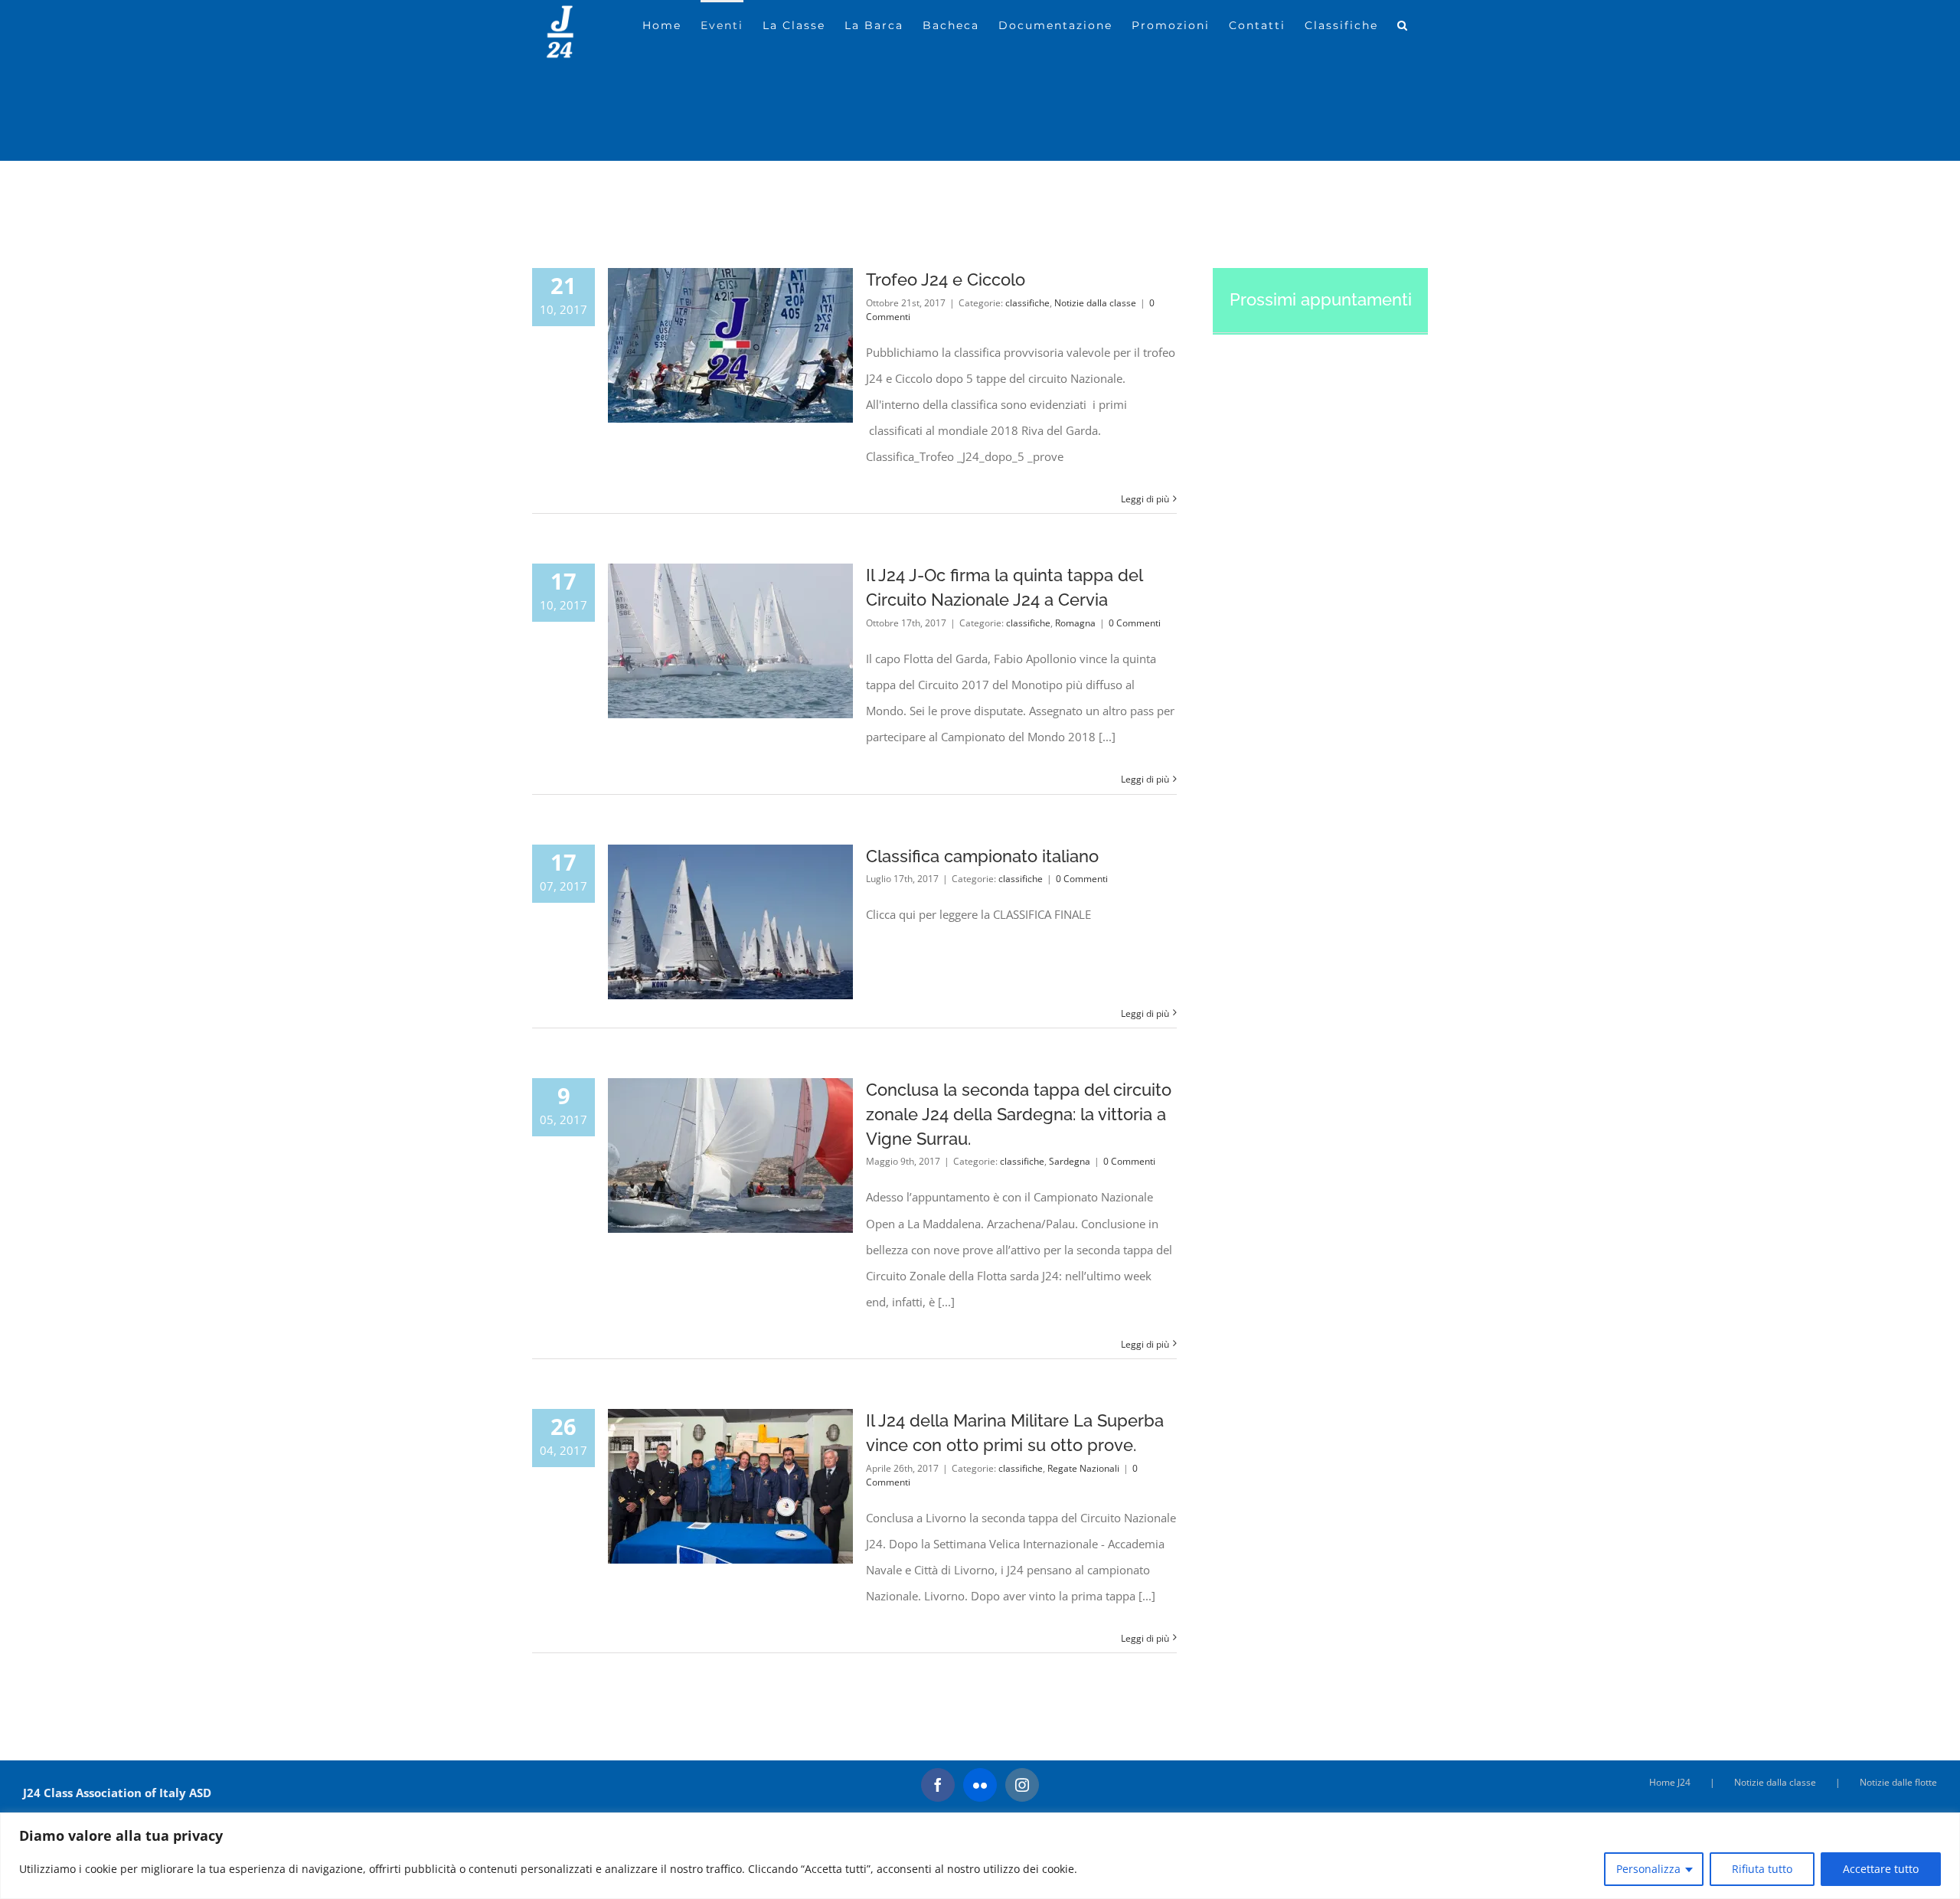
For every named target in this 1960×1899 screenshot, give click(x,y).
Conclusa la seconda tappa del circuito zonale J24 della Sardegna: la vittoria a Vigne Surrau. (1019, 1114)
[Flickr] (980, 1785)
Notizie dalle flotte (1898, 1782)
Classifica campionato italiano (982, 856)
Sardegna (1070, 1161)
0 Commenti (1135, 623)
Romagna (1075, 623)
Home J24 (1670, 1782)
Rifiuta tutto (1762, 1869)
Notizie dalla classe (1095, 303)
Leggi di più (1145, 499)
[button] (1403, 24)
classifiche (1027, 303)
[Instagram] (1022, 1785)
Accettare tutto (1881, 1869)
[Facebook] (938, 1785)
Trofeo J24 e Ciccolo (946, 279)
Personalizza (1648, 1869)
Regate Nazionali (1083, 1468)
